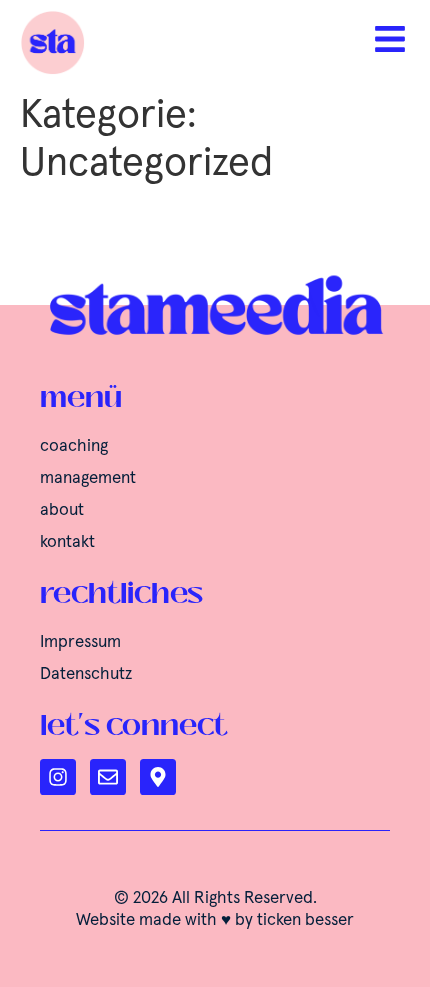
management (88, 478)
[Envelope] (108, 777)
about (62, 510)
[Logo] (112, 42)
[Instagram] (58, 777)
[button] (36, 951)
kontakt (67, 542)
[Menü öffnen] (390, 39)
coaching (74, 446)
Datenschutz (86, 674)
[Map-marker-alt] (158, 777)
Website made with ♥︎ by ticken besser (215, 920)
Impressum (80, 642)
